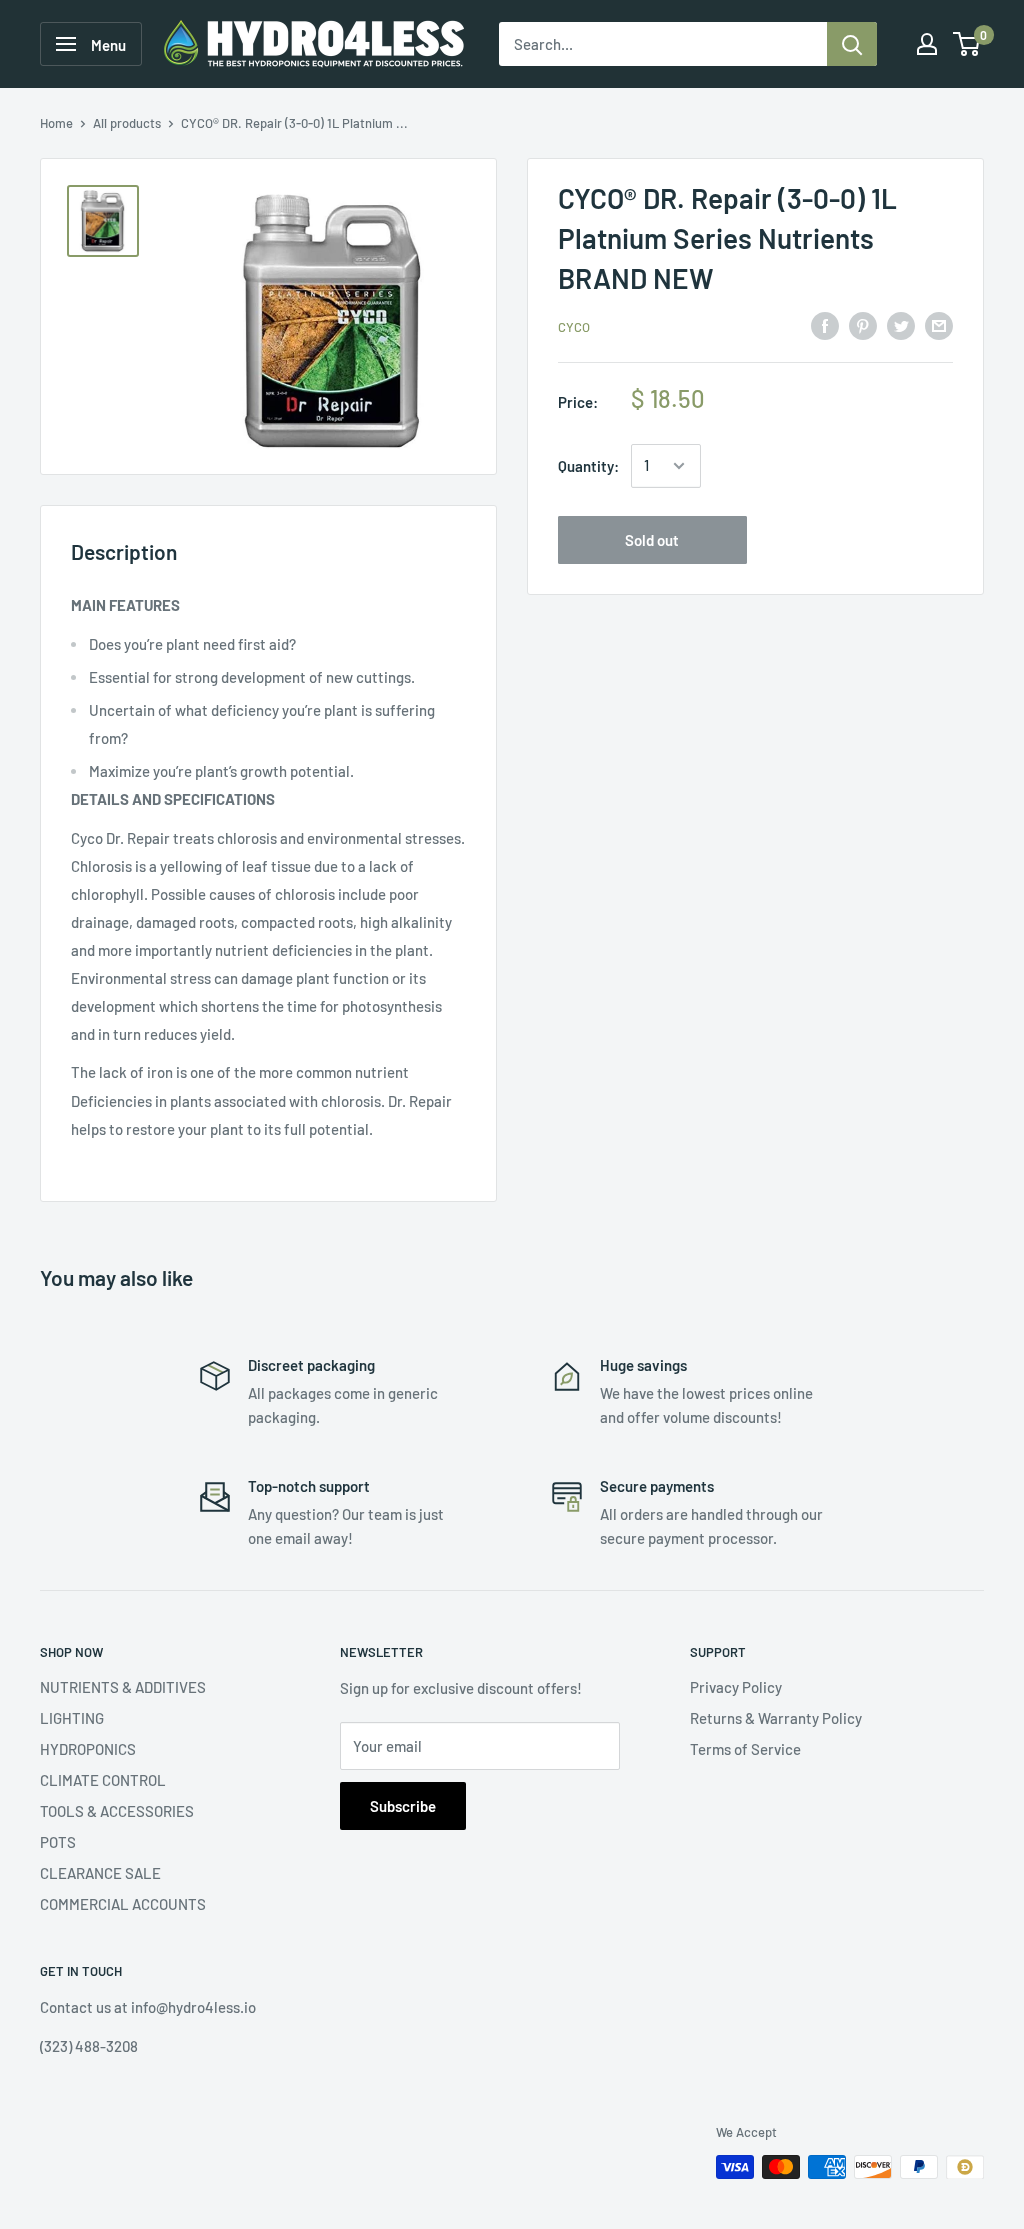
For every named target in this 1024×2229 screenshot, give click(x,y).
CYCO (574, 327)
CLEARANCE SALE (100, 1873)
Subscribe (403, 1806)
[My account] (927, 44)
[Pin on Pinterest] (863, 325)
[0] (967, 44)
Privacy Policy (736, 1687)
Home (56, 123)
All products (127, 123)
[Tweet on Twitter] (901, 325)
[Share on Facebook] (825, 325)
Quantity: (588, 466)
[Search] (852, 44)
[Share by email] (939, 325)
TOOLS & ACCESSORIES (117, 1811)
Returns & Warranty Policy (776, 1718)
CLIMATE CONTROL (103, 1780)
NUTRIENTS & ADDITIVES (123, 1687)
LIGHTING (72, 1718)
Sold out (652, 540)
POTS (58, 1842)
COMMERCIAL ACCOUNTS (123, 1904)
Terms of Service (745, 1749)
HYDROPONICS (88, 1749)
